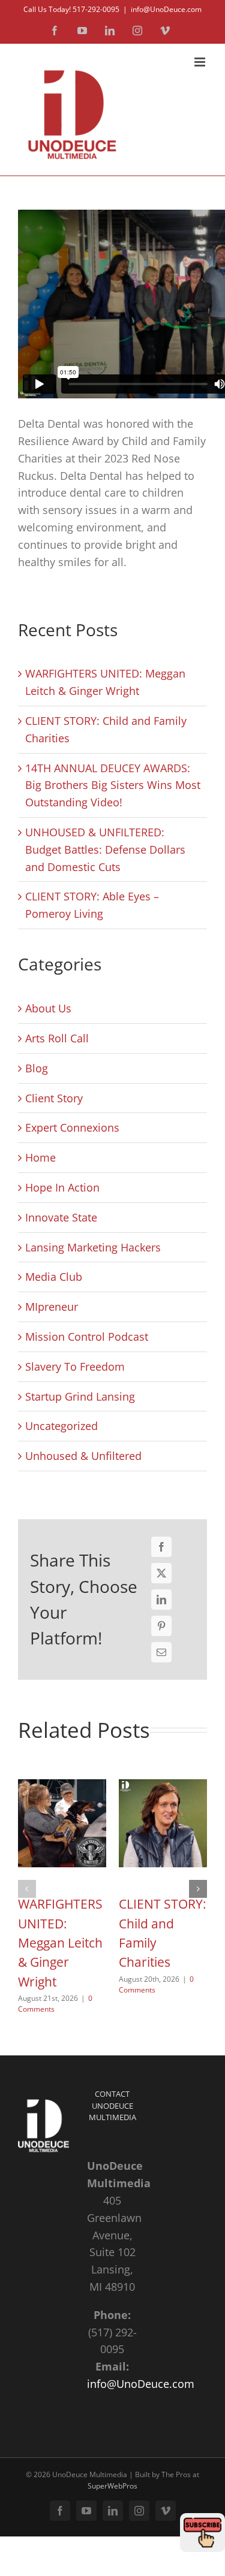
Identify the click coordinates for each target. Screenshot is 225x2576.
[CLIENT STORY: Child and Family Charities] (163, 1770)
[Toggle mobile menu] (201, 62)
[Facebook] (161, 1547)
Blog (37, 1068)
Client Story (54, 1098)
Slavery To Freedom (75, 1366)
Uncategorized (61, 1426)
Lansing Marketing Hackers (93, 1247)
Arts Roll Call (57, 1038)
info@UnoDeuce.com (166, 9)
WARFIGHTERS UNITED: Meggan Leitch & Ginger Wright (60, 1942)
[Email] (161, 1652)
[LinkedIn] (161, 1600)
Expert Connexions (72, 1127)
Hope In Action (62, 1187)
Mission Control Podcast (87, 1337)
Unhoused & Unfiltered (83, 1456)
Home (40, 1157)
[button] (27, 1889)
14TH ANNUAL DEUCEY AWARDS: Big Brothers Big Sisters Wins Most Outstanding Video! (113, 785)
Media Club (54, 1277)
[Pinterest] (161, 1626)
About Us (48, 1008)
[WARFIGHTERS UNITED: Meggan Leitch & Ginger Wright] (62, 1770)
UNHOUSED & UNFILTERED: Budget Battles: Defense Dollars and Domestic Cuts (105, 849)
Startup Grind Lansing (80, 1396)
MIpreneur (52, 1307)
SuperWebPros (112, 2486)
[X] (161, 1573)
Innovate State (61, 1217)
